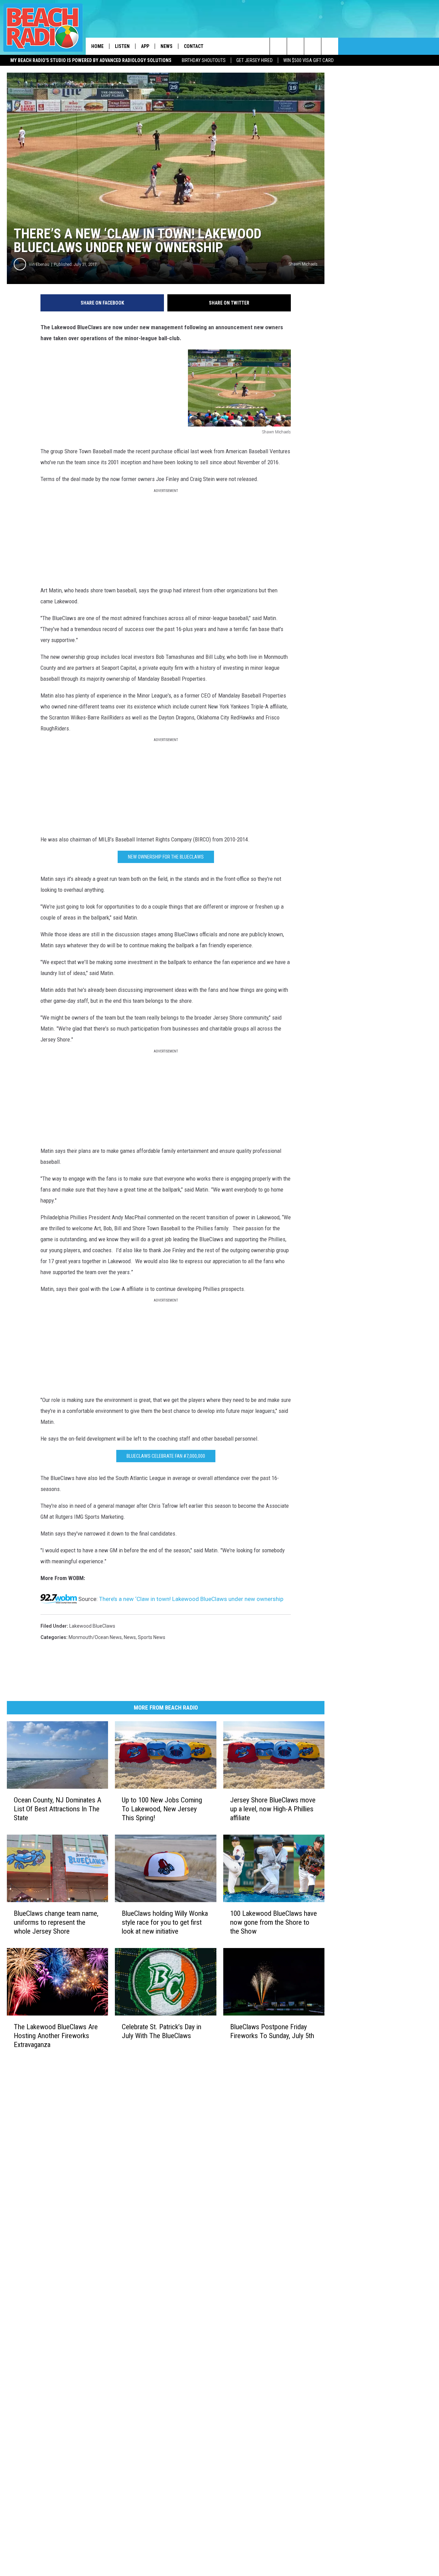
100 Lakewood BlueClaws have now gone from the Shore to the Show (274, 1922)
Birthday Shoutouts (204, 60)
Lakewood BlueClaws (92, 1626)
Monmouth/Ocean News (95, 1637)
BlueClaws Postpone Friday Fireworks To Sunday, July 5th (272, 2031)
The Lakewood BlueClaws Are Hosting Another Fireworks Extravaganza (56, 2036)
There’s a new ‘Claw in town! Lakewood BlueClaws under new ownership (191, 1599)
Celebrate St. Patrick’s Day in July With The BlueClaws (162, 2031)
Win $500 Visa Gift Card (309, 60)
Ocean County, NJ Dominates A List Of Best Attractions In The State (57, 1809)
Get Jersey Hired (254, 60)
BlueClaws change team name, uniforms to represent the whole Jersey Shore (56, 1922)
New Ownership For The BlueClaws (166, 857)
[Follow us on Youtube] (330, 46)
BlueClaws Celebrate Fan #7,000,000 (166, 1456)
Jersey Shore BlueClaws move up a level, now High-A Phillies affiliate (273, 1809)
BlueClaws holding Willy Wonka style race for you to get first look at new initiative (165, 1922)
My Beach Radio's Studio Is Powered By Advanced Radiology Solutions (91, 60)
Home (97, 46)
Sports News (152, 1637)
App (145, 46)
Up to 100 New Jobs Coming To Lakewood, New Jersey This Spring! (162, 1809)
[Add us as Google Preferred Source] (295, 46)
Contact (194, 46)
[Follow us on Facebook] (313, 46)
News (167, 46)
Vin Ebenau (39, 264)
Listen (122, 46)
